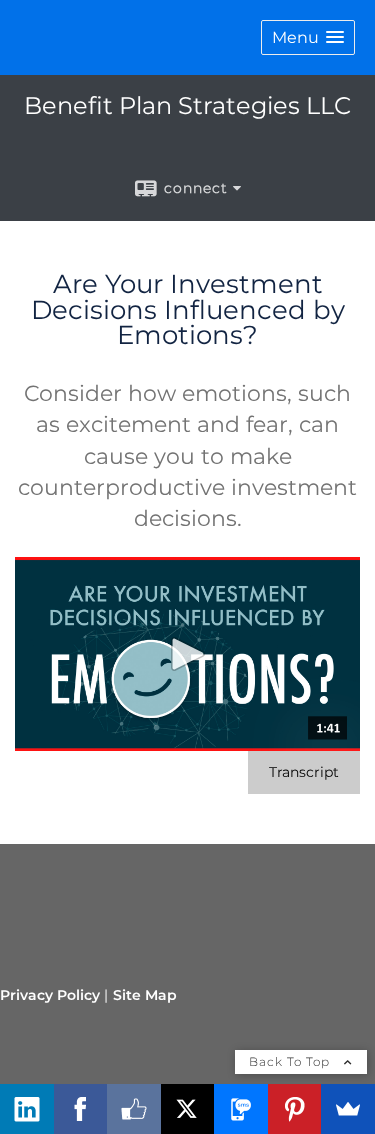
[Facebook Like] (134, 1109)
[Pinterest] (295, 1109)
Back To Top (291, 1061)
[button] (308, 37)
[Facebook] (81, 1109)
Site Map (145, 995)
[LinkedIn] (27, 1109)
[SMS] (241, 1109)
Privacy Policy (50, 995)
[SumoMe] (348, 1109)
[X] (188, 1109)
